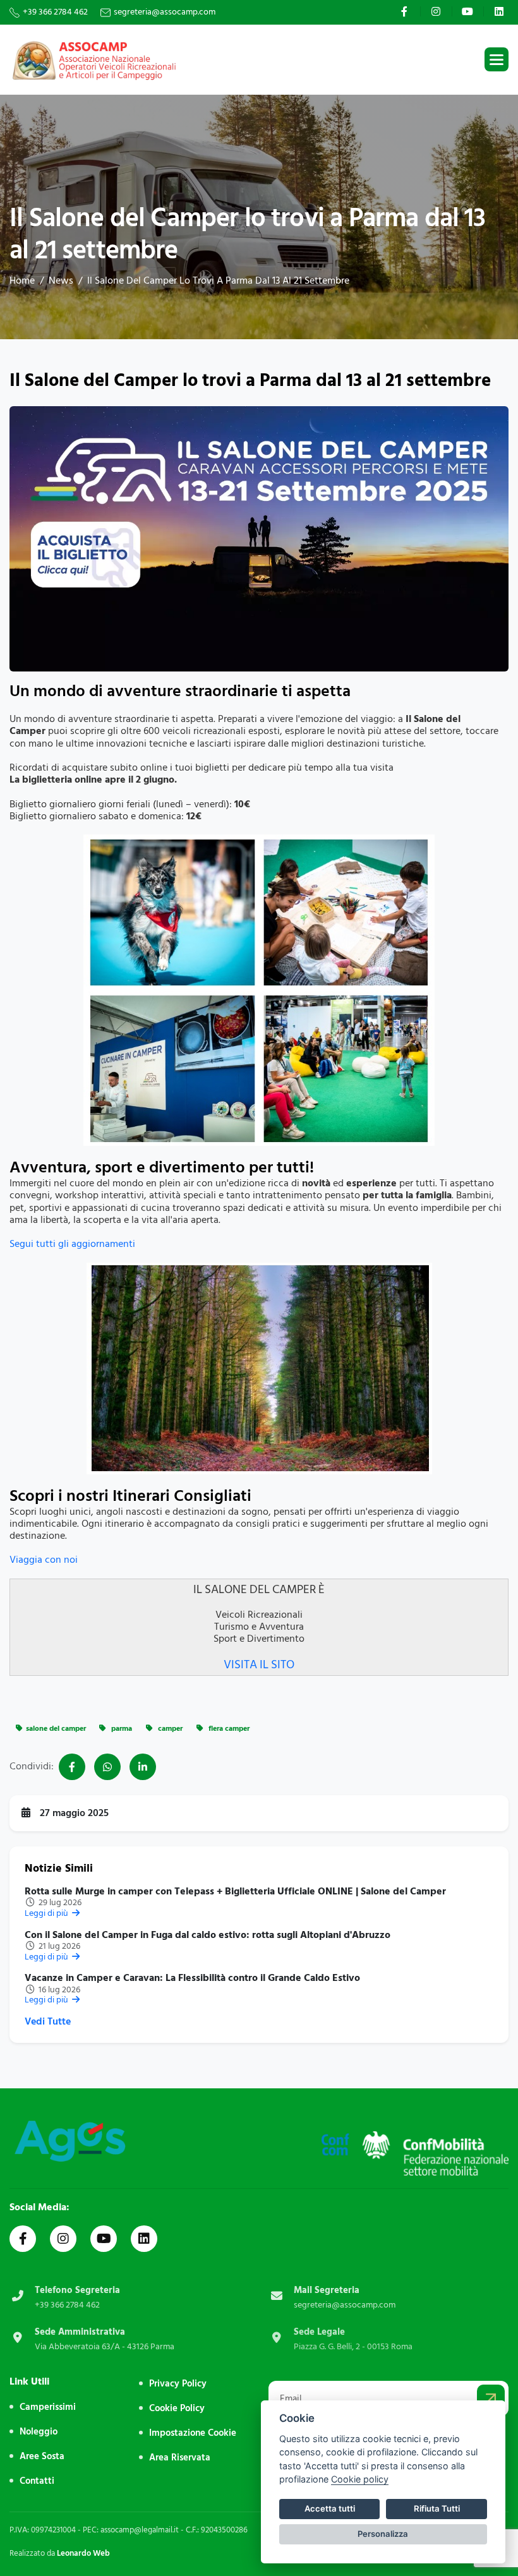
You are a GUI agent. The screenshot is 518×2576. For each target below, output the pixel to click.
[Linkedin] (501, 11)
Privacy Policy (178, 2384)
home (22, 280)
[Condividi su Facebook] (72, 1767)
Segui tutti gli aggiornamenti (72, 1244)
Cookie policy (360, 2479)
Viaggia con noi (44, 1560)
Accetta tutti (330, 2508)
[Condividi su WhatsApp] (107, 1767)
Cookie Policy (177, 2408)
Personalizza (383, 2534)
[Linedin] (144, 2239)
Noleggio (39, 2432)
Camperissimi (48, 2407)
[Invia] (491, 2398)
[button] (497, 59)
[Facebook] (406, 11)
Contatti (37, 2481)
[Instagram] (437, 11)
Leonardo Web (83, 2553)
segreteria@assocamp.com (165, 12)
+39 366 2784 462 (55, 12)
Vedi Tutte (48, 2022)
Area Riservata (180, 2458)
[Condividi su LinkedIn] (143, 1767)
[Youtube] (469, 11)
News (61, 280)
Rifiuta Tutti (437, 2508)
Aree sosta (42, 2456)
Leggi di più (47, 1913)
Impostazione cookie (193, 2433)
